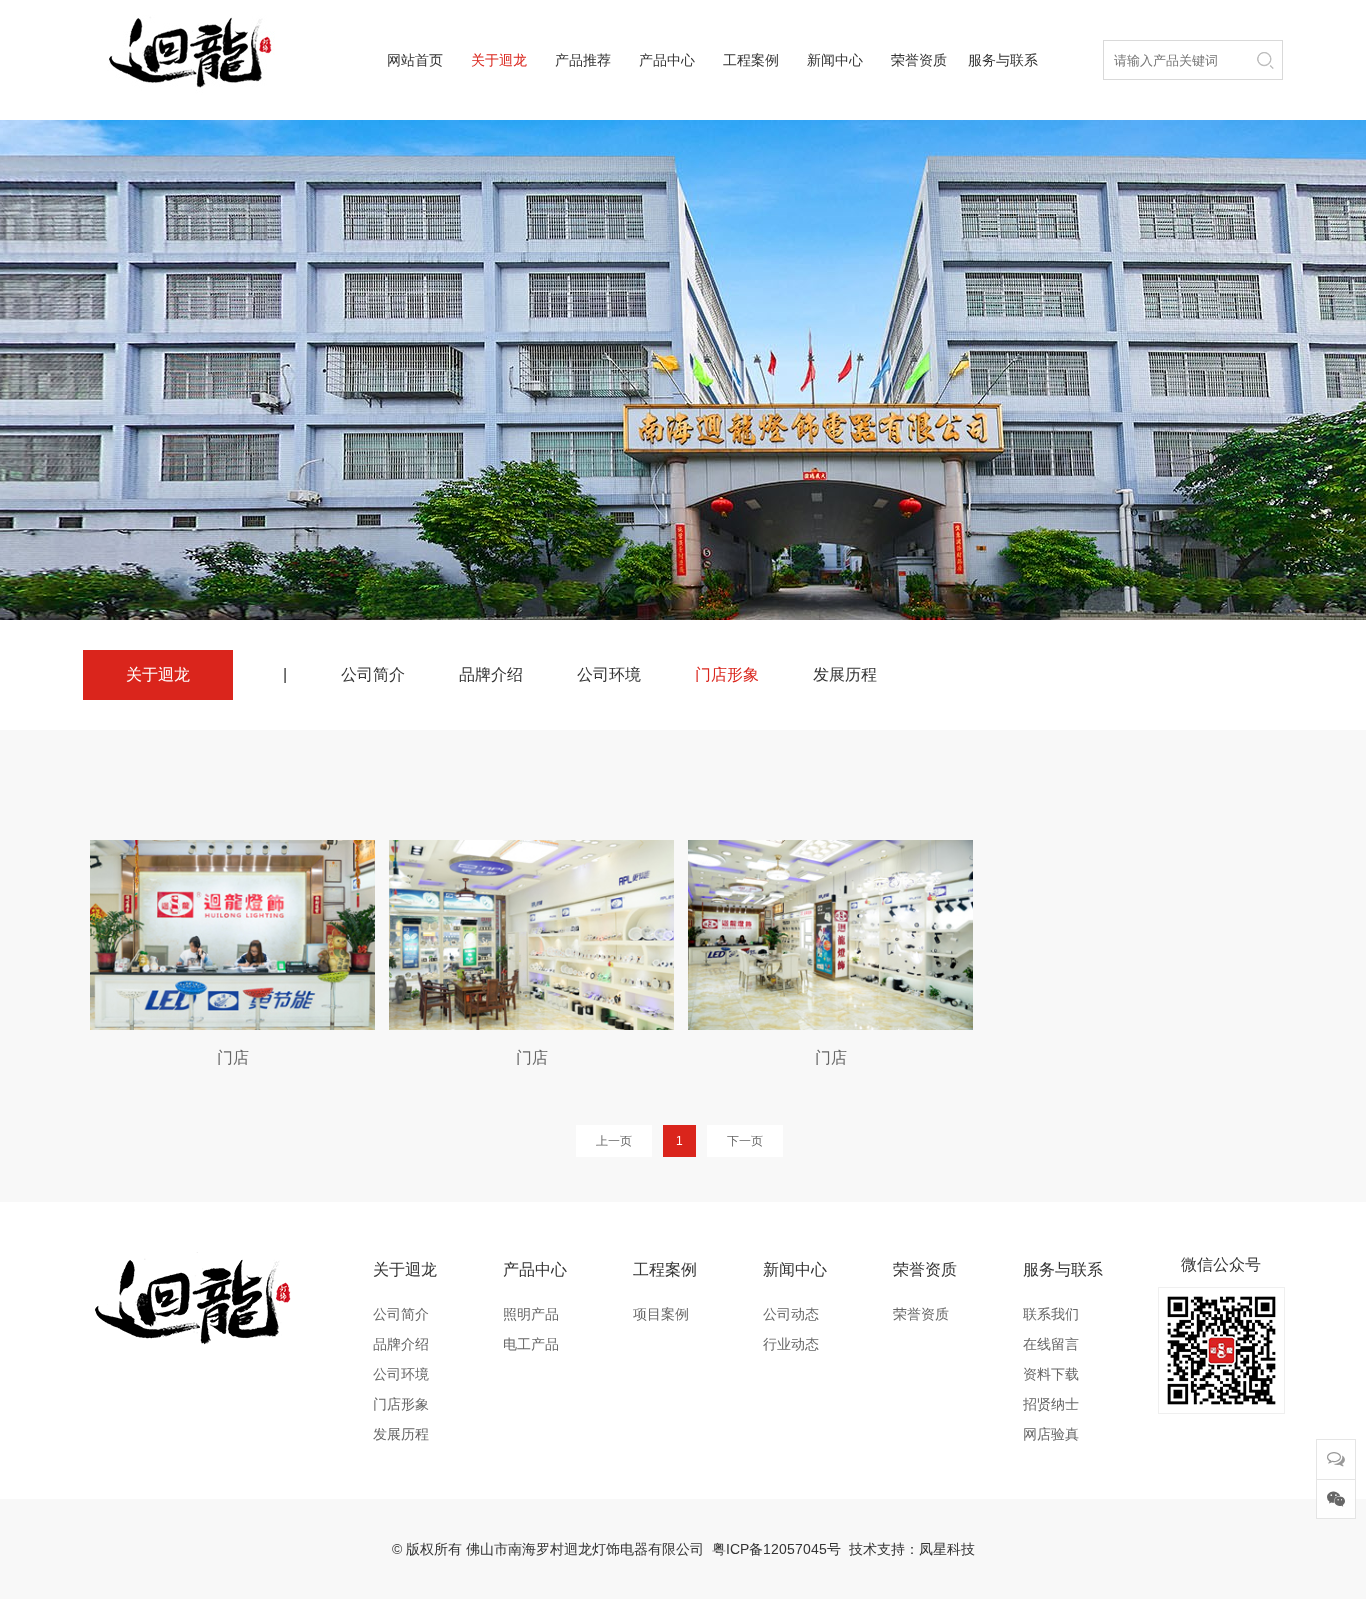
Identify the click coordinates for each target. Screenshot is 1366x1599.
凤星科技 (947, 1549)
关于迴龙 (499, 60)
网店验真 (1051, 1434)
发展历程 (845, 674)
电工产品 (531, 1344)
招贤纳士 (1051, 1404)
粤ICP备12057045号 (776, 1549)
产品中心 (667, 60)
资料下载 (1051, 1374)
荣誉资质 (919, 60)
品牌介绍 (491, 674)
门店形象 (727, 674)
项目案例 (661, 1314)
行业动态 (791, 1344)
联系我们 (1051, 1314)
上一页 (614, 1141)
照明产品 (531, 1314)
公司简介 (373, 674)
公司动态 (791, 1314)
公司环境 (609, 674)
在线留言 (1051, 1344)
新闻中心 (835, 60)
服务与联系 (1003, 60)
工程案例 (751, 60)
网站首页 (415, 60)
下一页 (745, 1141)
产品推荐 (583, 60)
